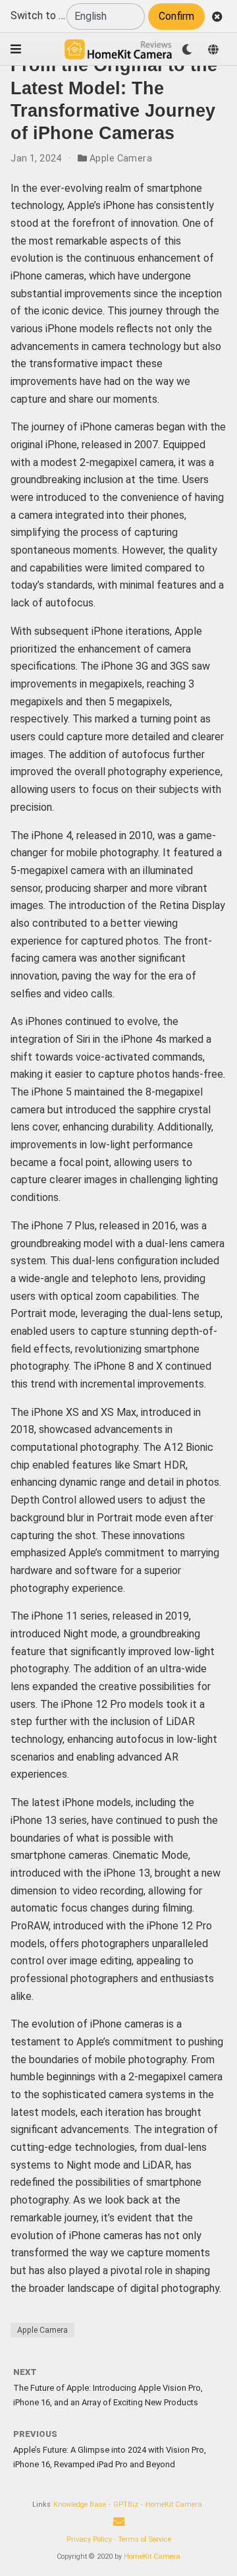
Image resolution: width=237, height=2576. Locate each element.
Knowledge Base (80, 2504)
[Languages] (213, 49)
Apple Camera (121, 158)
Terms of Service (145, 2539)
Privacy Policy (89, 2539)
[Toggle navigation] (16, 49)
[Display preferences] (187, 49)
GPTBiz (126, 2504)
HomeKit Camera (174, 2504)
